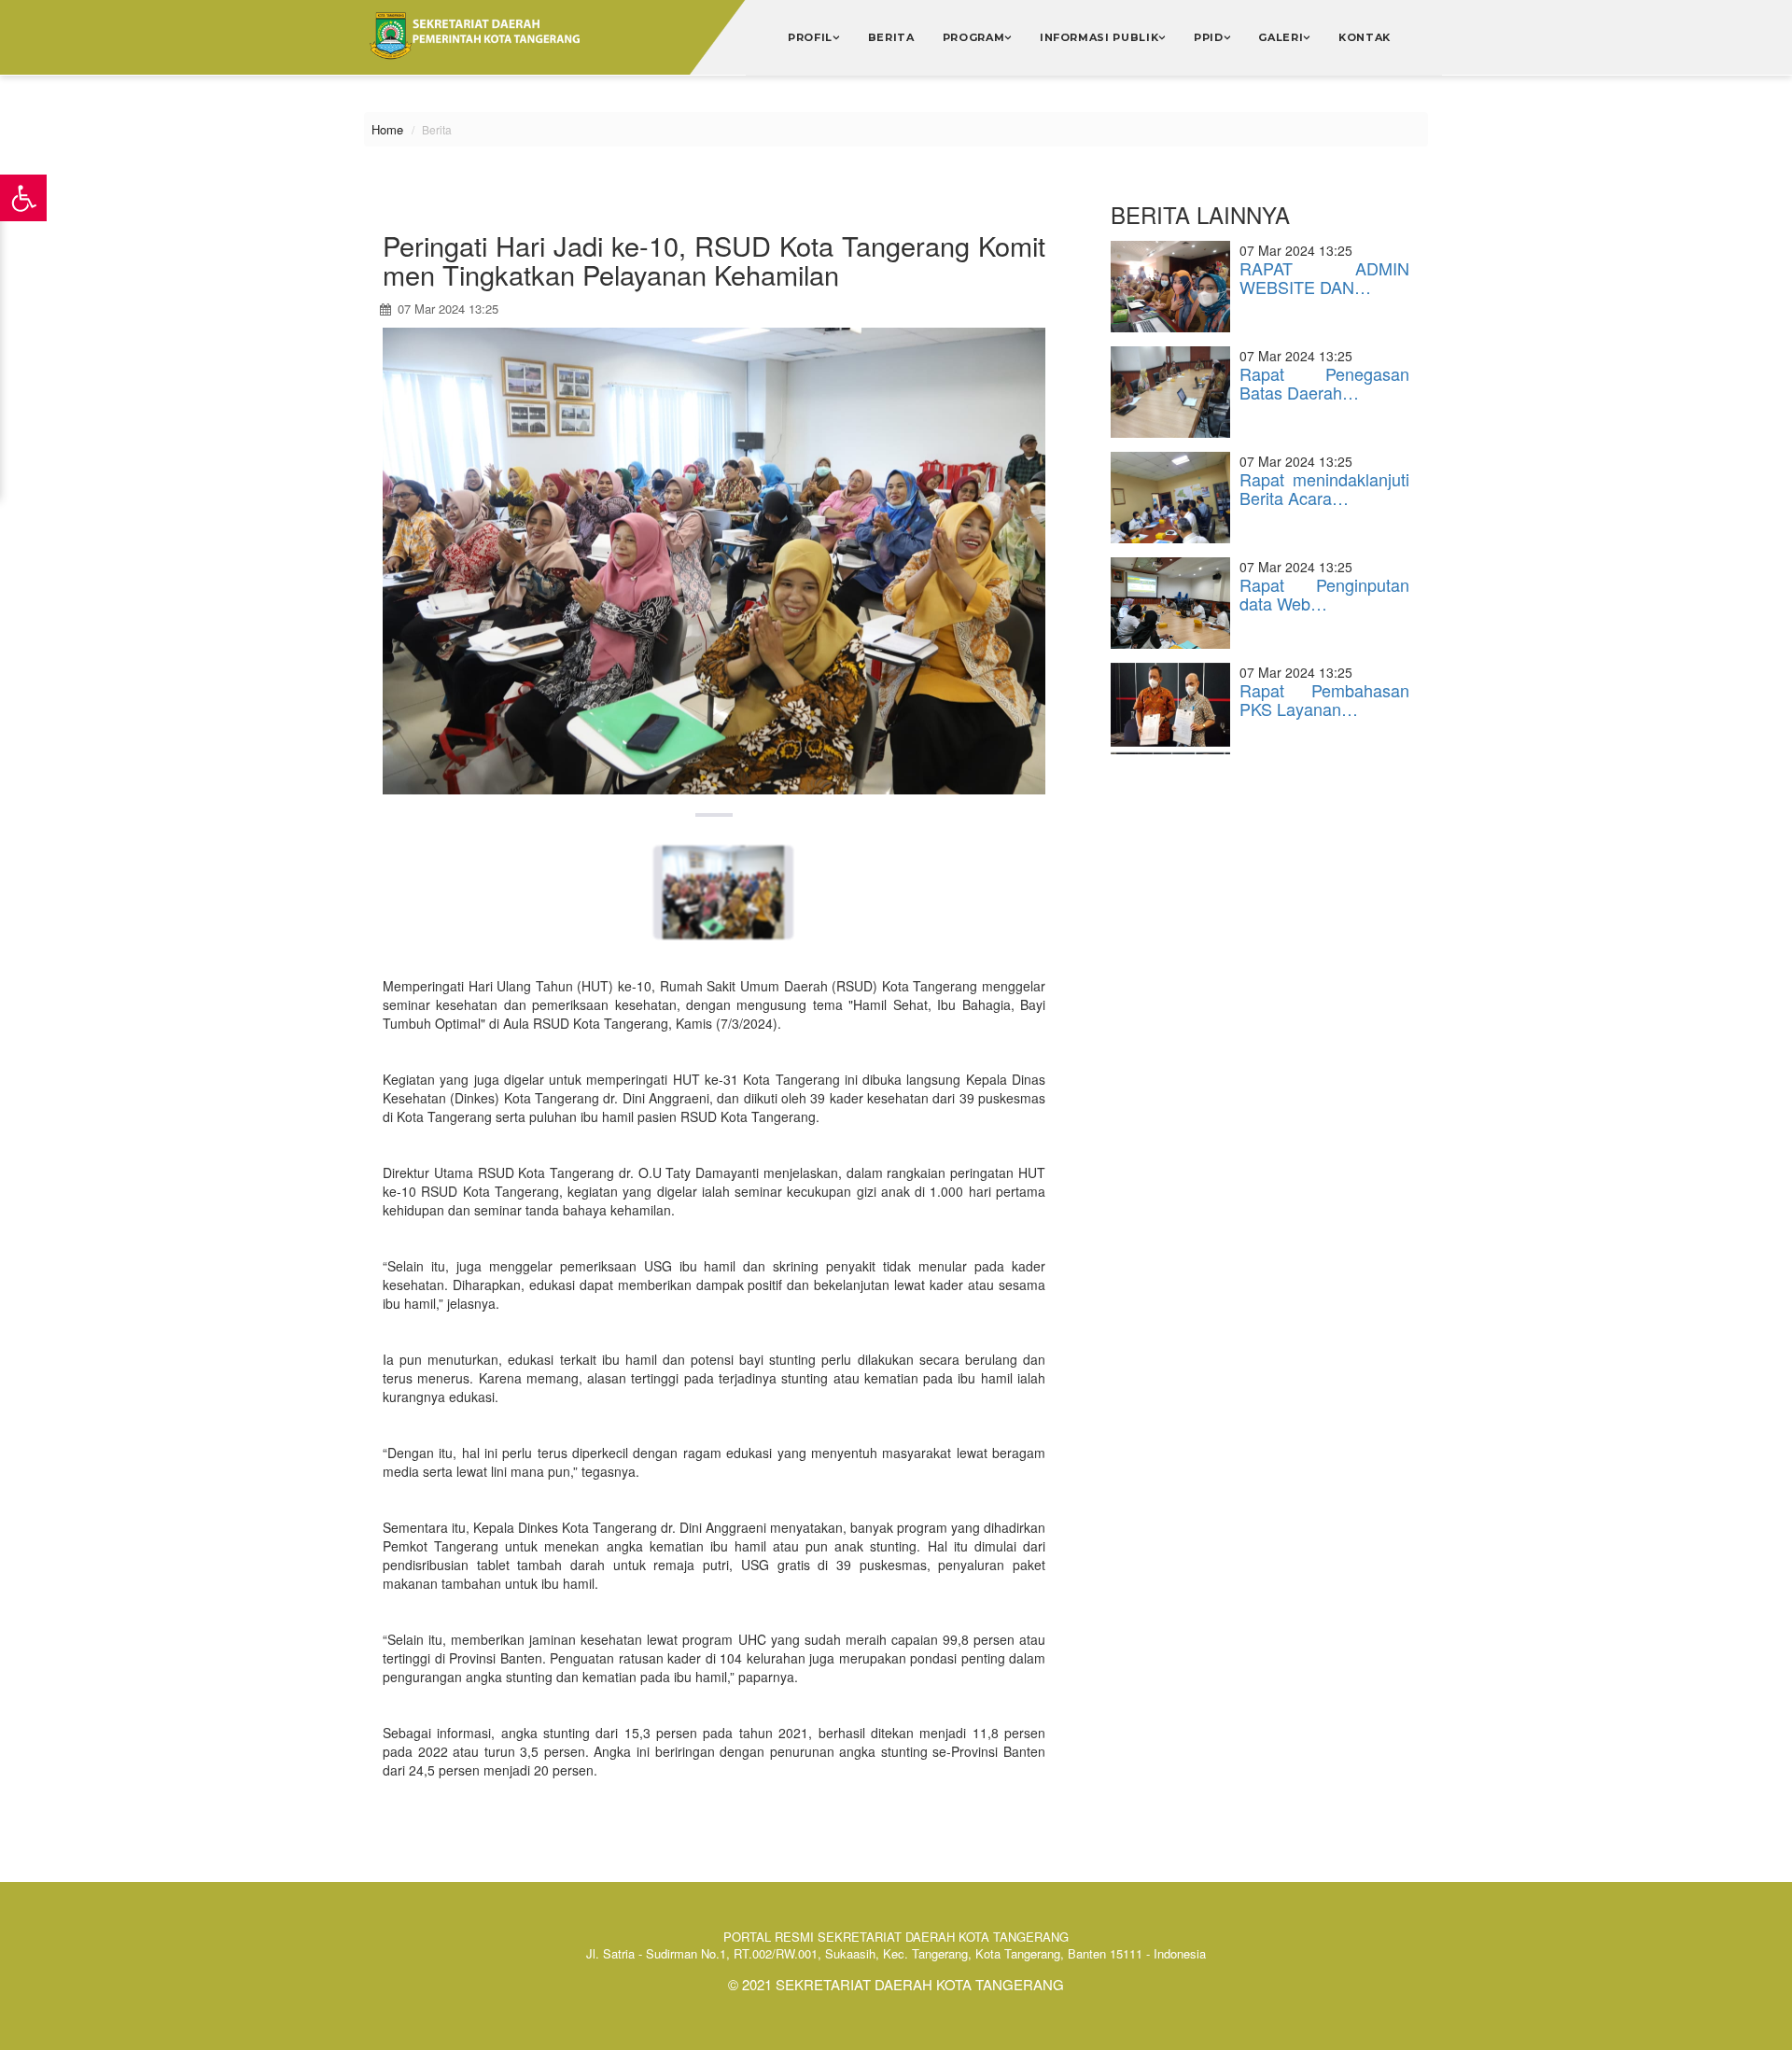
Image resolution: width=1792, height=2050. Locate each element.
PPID (1209, 37)
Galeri (1281, 37)
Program (974, 37)
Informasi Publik (1099, 37)
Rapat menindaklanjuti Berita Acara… (1324, 488)
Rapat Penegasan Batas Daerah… (1324, 383)
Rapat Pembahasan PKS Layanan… (1324, 699)
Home (387, 129)
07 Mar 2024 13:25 (446, 309)
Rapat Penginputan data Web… (1324, 594)
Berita (891, 37)
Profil (810, 37)
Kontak (1365, 37)
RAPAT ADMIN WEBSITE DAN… (1324, 277)
